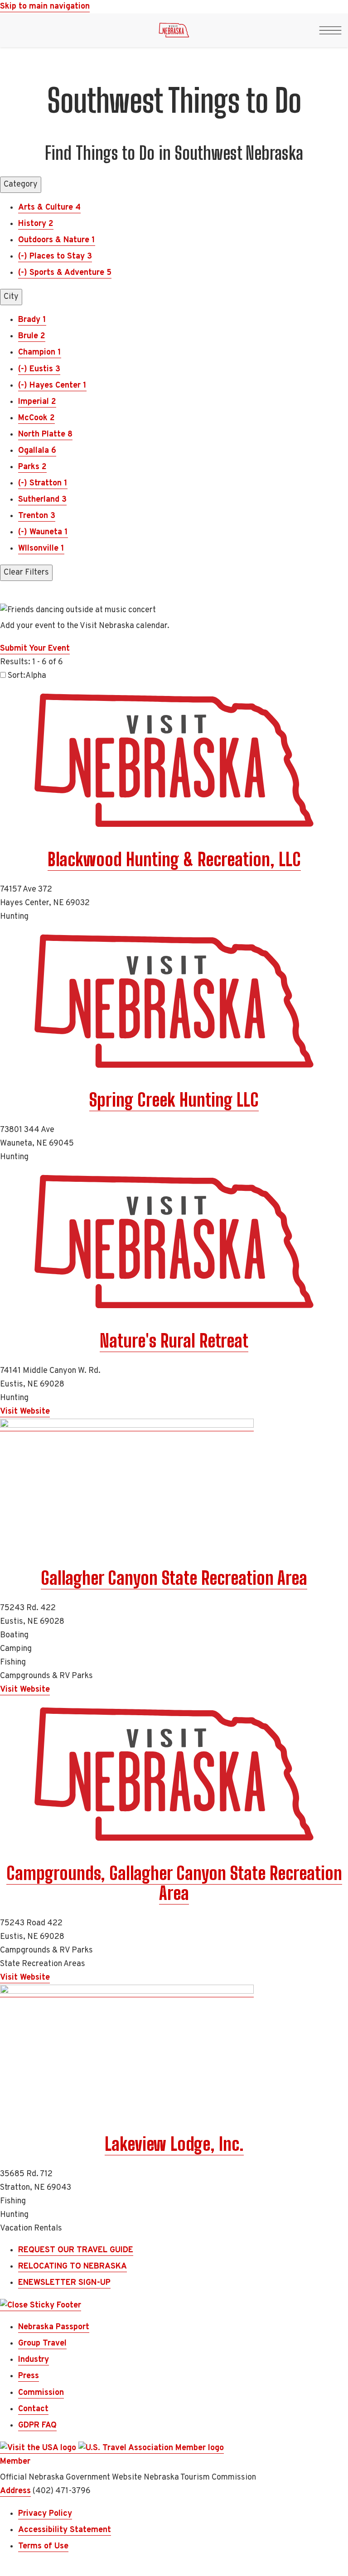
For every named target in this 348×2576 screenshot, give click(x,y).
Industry (34, 2360)
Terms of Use (43, 2546)
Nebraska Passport (54, 2327)
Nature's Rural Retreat (174, 1341)
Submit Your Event (35, 649)
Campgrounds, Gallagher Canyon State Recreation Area (174, 1883)
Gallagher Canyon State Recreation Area (174, 1578)
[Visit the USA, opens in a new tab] (39, 2448)
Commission (41, 2393)
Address (15, 2491)
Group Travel (42, 2343)
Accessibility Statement (65, 2530)
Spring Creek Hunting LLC (174, 1100)
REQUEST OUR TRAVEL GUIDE (76, 2250)
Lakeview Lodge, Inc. (174, 2144)
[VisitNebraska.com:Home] (174, 33)
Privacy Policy (45, 2514)
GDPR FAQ (37, 2425)
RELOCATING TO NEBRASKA (72, 2267)
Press (29, 2376)
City (11, 297)
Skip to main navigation (45, 7)
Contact (33, 2409)
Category (21, 185)
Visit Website (25, 1412)
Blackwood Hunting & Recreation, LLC (174, 859)
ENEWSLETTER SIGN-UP (64, 2283)
